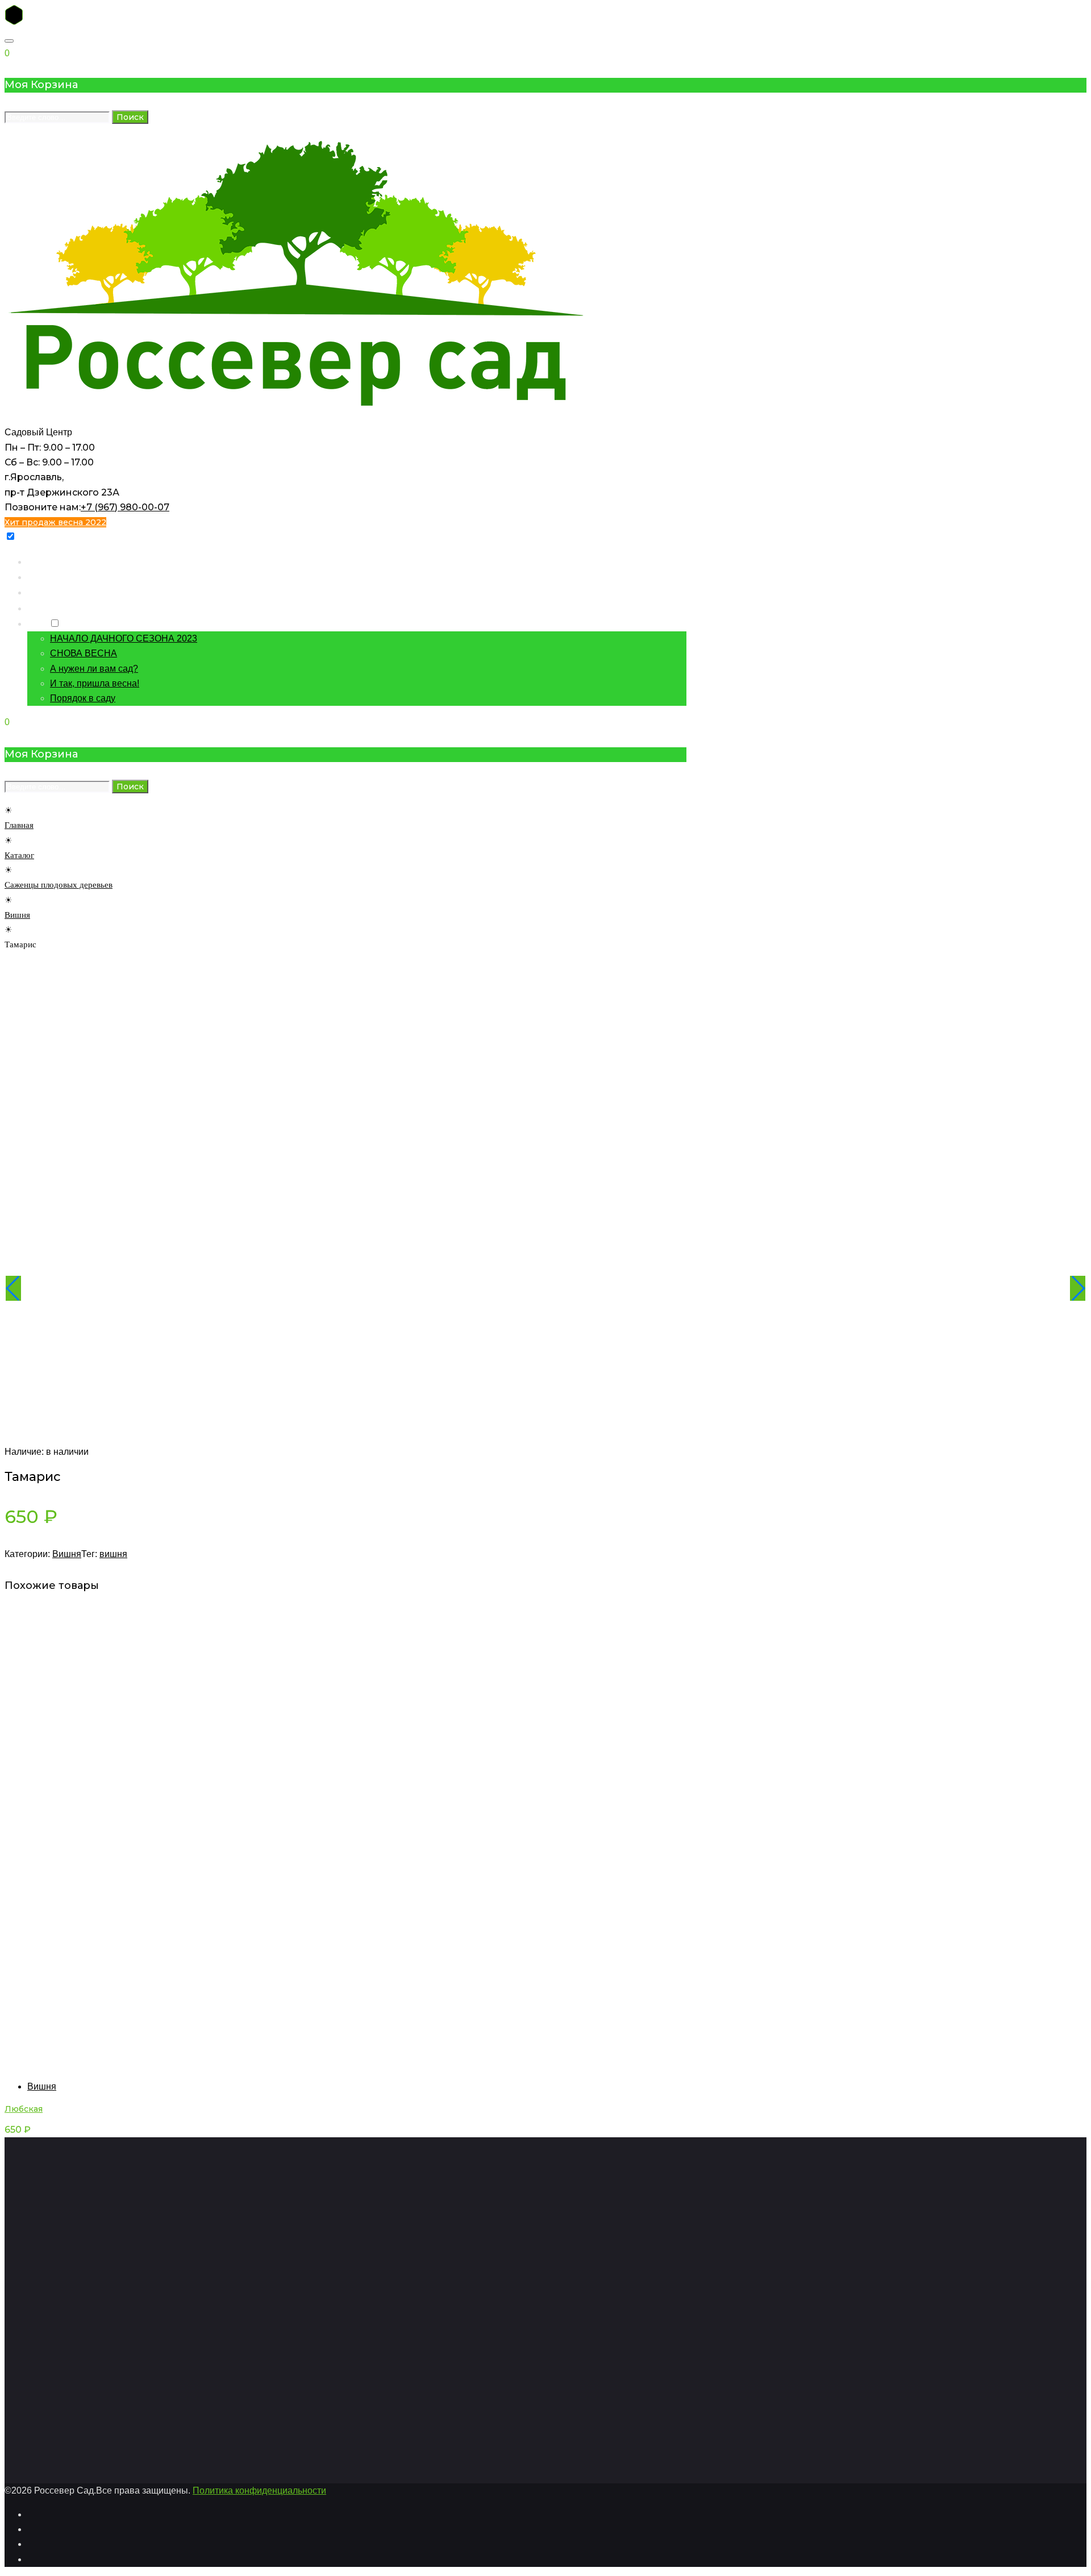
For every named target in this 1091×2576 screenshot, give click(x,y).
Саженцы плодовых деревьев (59, 885)
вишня (113, 1554)
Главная (44, 561)
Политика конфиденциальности (259, 2490)
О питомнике (54, 608)
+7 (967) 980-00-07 (125, 507)
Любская (24, 2109)
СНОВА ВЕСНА (84, 653)
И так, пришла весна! (95, 683)
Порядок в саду (83, 698)
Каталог (44, 577)
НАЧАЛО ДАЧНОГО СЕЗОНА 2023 (124, 638)
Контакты (47, 592)
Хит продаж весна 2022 (55, 522)
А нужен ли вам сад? (94, 669)
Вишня (17, 915)
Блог (37, 623)
